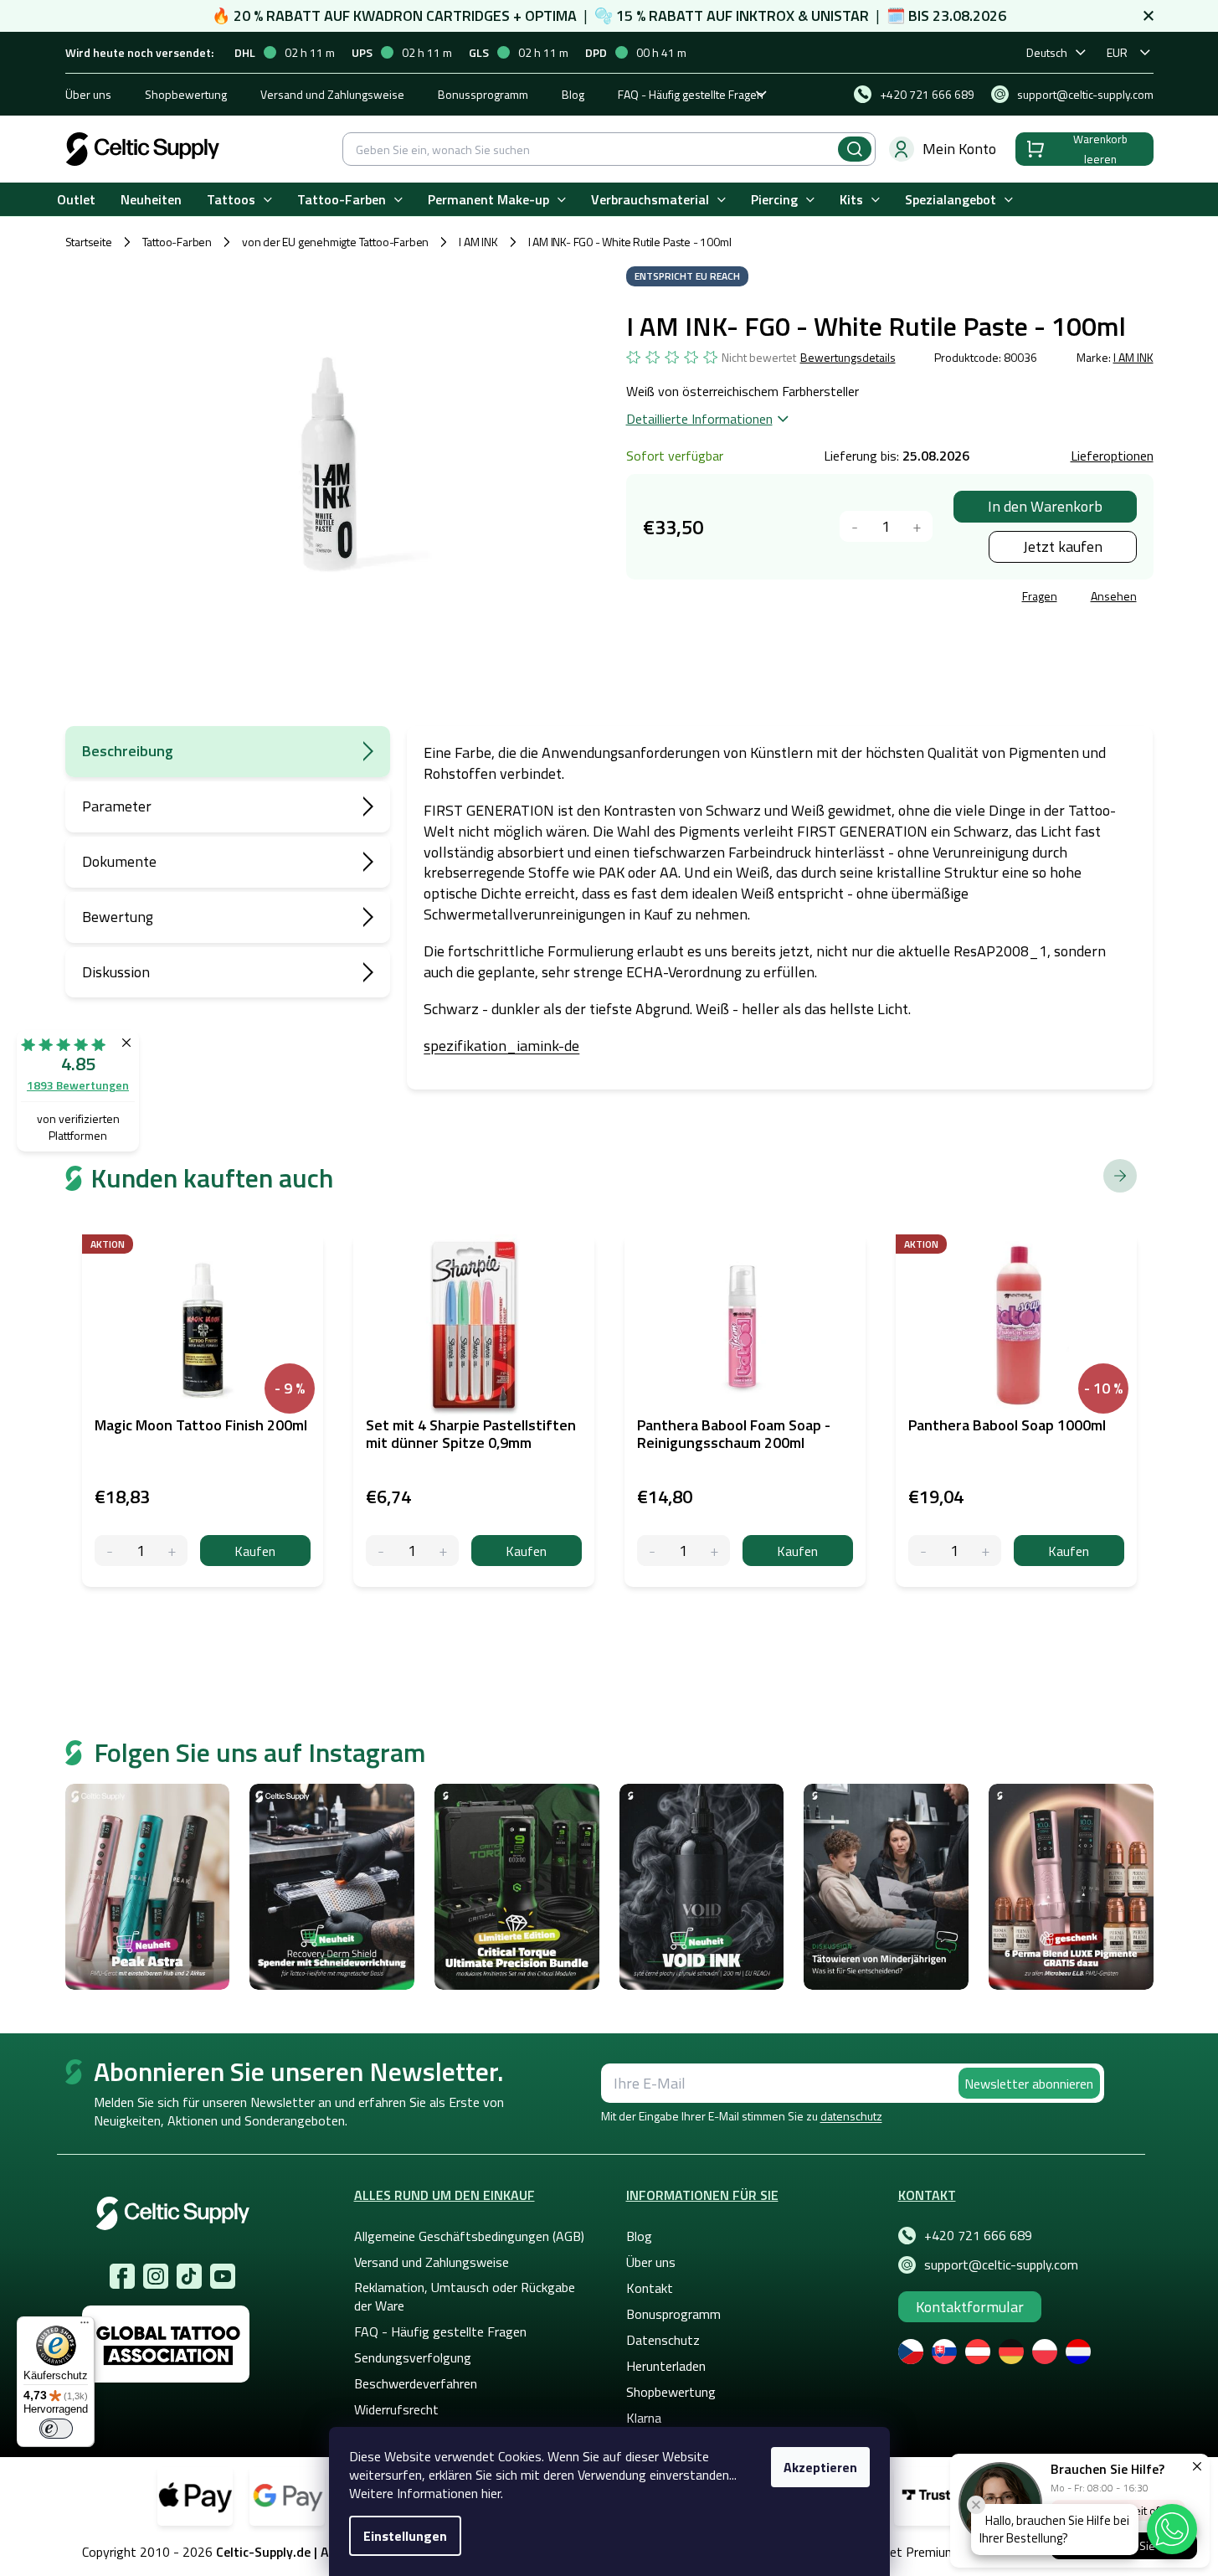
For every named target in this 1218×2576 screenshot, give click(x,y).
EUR (1117, 52)
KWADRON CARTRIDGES (432, 15)
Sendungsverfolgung (413, 2357)
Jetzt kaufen (1063, 546)
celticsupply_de (156, 2276)
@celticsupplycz (189, 2276)
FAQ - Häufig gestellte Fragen (691, 94)
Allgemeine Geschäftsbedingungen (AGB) (469, 2236)
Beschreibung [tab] (128, 751)
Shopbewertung (186, 94)
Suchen (855, 149)
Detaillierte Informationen (699, 419)
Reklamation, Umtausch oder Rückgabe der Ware (465, 2296)
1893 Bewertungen (78, 1085)
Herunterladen (666, 2366)
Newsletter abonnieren (1029, 2084)
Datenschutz (663, 2340)
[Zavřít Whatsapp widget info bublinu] (976, 2505)
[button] (1172, 2529)
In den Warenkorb (1045, 506)
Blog (573, 94)
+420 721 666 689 (978, 2235)
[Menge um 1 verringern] (855, 526)
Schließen (753, 598)
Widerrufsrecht (396, 2409)
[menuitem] (76, 200)
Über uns (88, 94)
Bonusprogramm (673, 2314)
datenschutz (851, 2116)
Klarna (644, 2418)
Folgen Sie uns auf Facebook (122, 2276)
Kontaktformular (970, 2307)
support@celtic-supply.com (1001, 2264)
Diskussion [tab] (116, 972)
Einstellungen (405, 2536)
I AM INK (1133, 357)
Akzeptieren (820, 2467)
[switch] (56, 2429)
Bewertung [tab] (118, 917)
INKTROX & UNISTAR (802, 15)
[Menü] (85, 2326)
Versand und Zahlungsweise (332, 94)
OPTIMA (551, 15)
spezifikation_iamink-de (501, 1046)
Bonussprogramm (483, 94)
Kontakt (650, 2288)
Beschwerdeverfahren (416, 2383)
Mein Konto (959, 149)
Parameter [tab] (117, 806)
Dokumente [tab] (119, 861)
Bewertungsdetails (848, 358)
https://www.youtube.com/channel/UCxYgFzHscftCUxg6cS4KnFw (223, 2276)
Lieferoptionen (1112, 456)
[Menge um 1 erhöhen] (917, 526)
